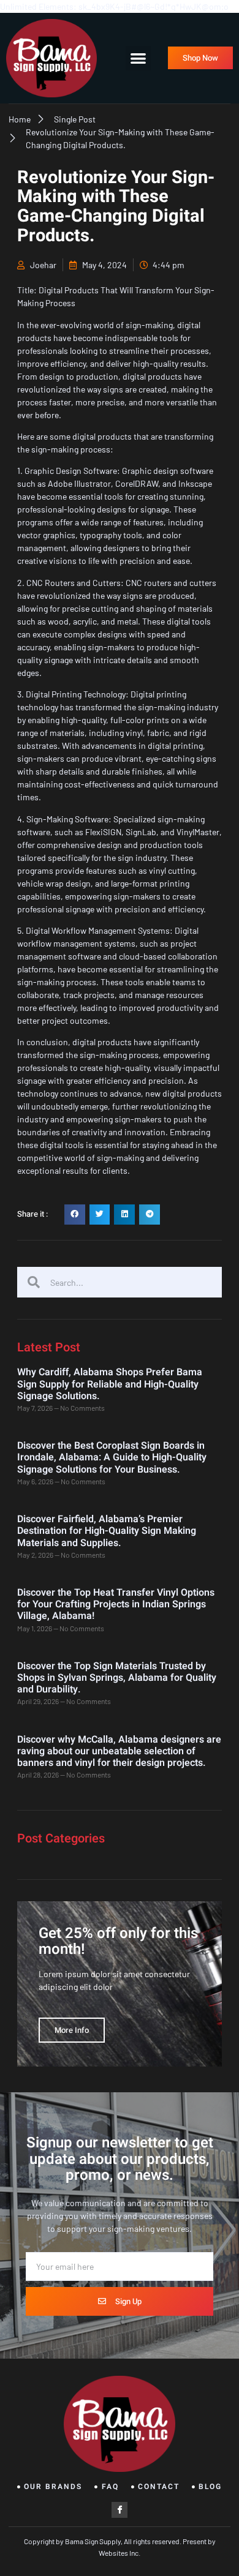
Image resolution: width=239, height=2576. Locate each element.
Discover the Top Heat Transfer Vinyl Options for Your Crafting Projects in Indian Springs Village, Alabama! (116, 1604)
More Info (72, 2030)
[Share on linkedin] (124, 1215)
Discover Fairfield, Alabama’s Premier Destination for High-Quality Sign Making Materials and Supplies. (107, 1531)
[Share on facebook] (75, 1215)
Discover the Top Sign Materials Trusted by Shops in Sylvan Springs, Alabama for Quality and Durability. (117, 1678)
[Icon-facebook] (120, 2510)
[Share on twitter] (100, 1215)
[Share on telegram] (150, 1215)
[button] (138, 58)
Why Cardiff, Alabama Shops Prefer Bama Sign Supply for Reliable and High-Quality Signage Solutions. (110, 1384)
